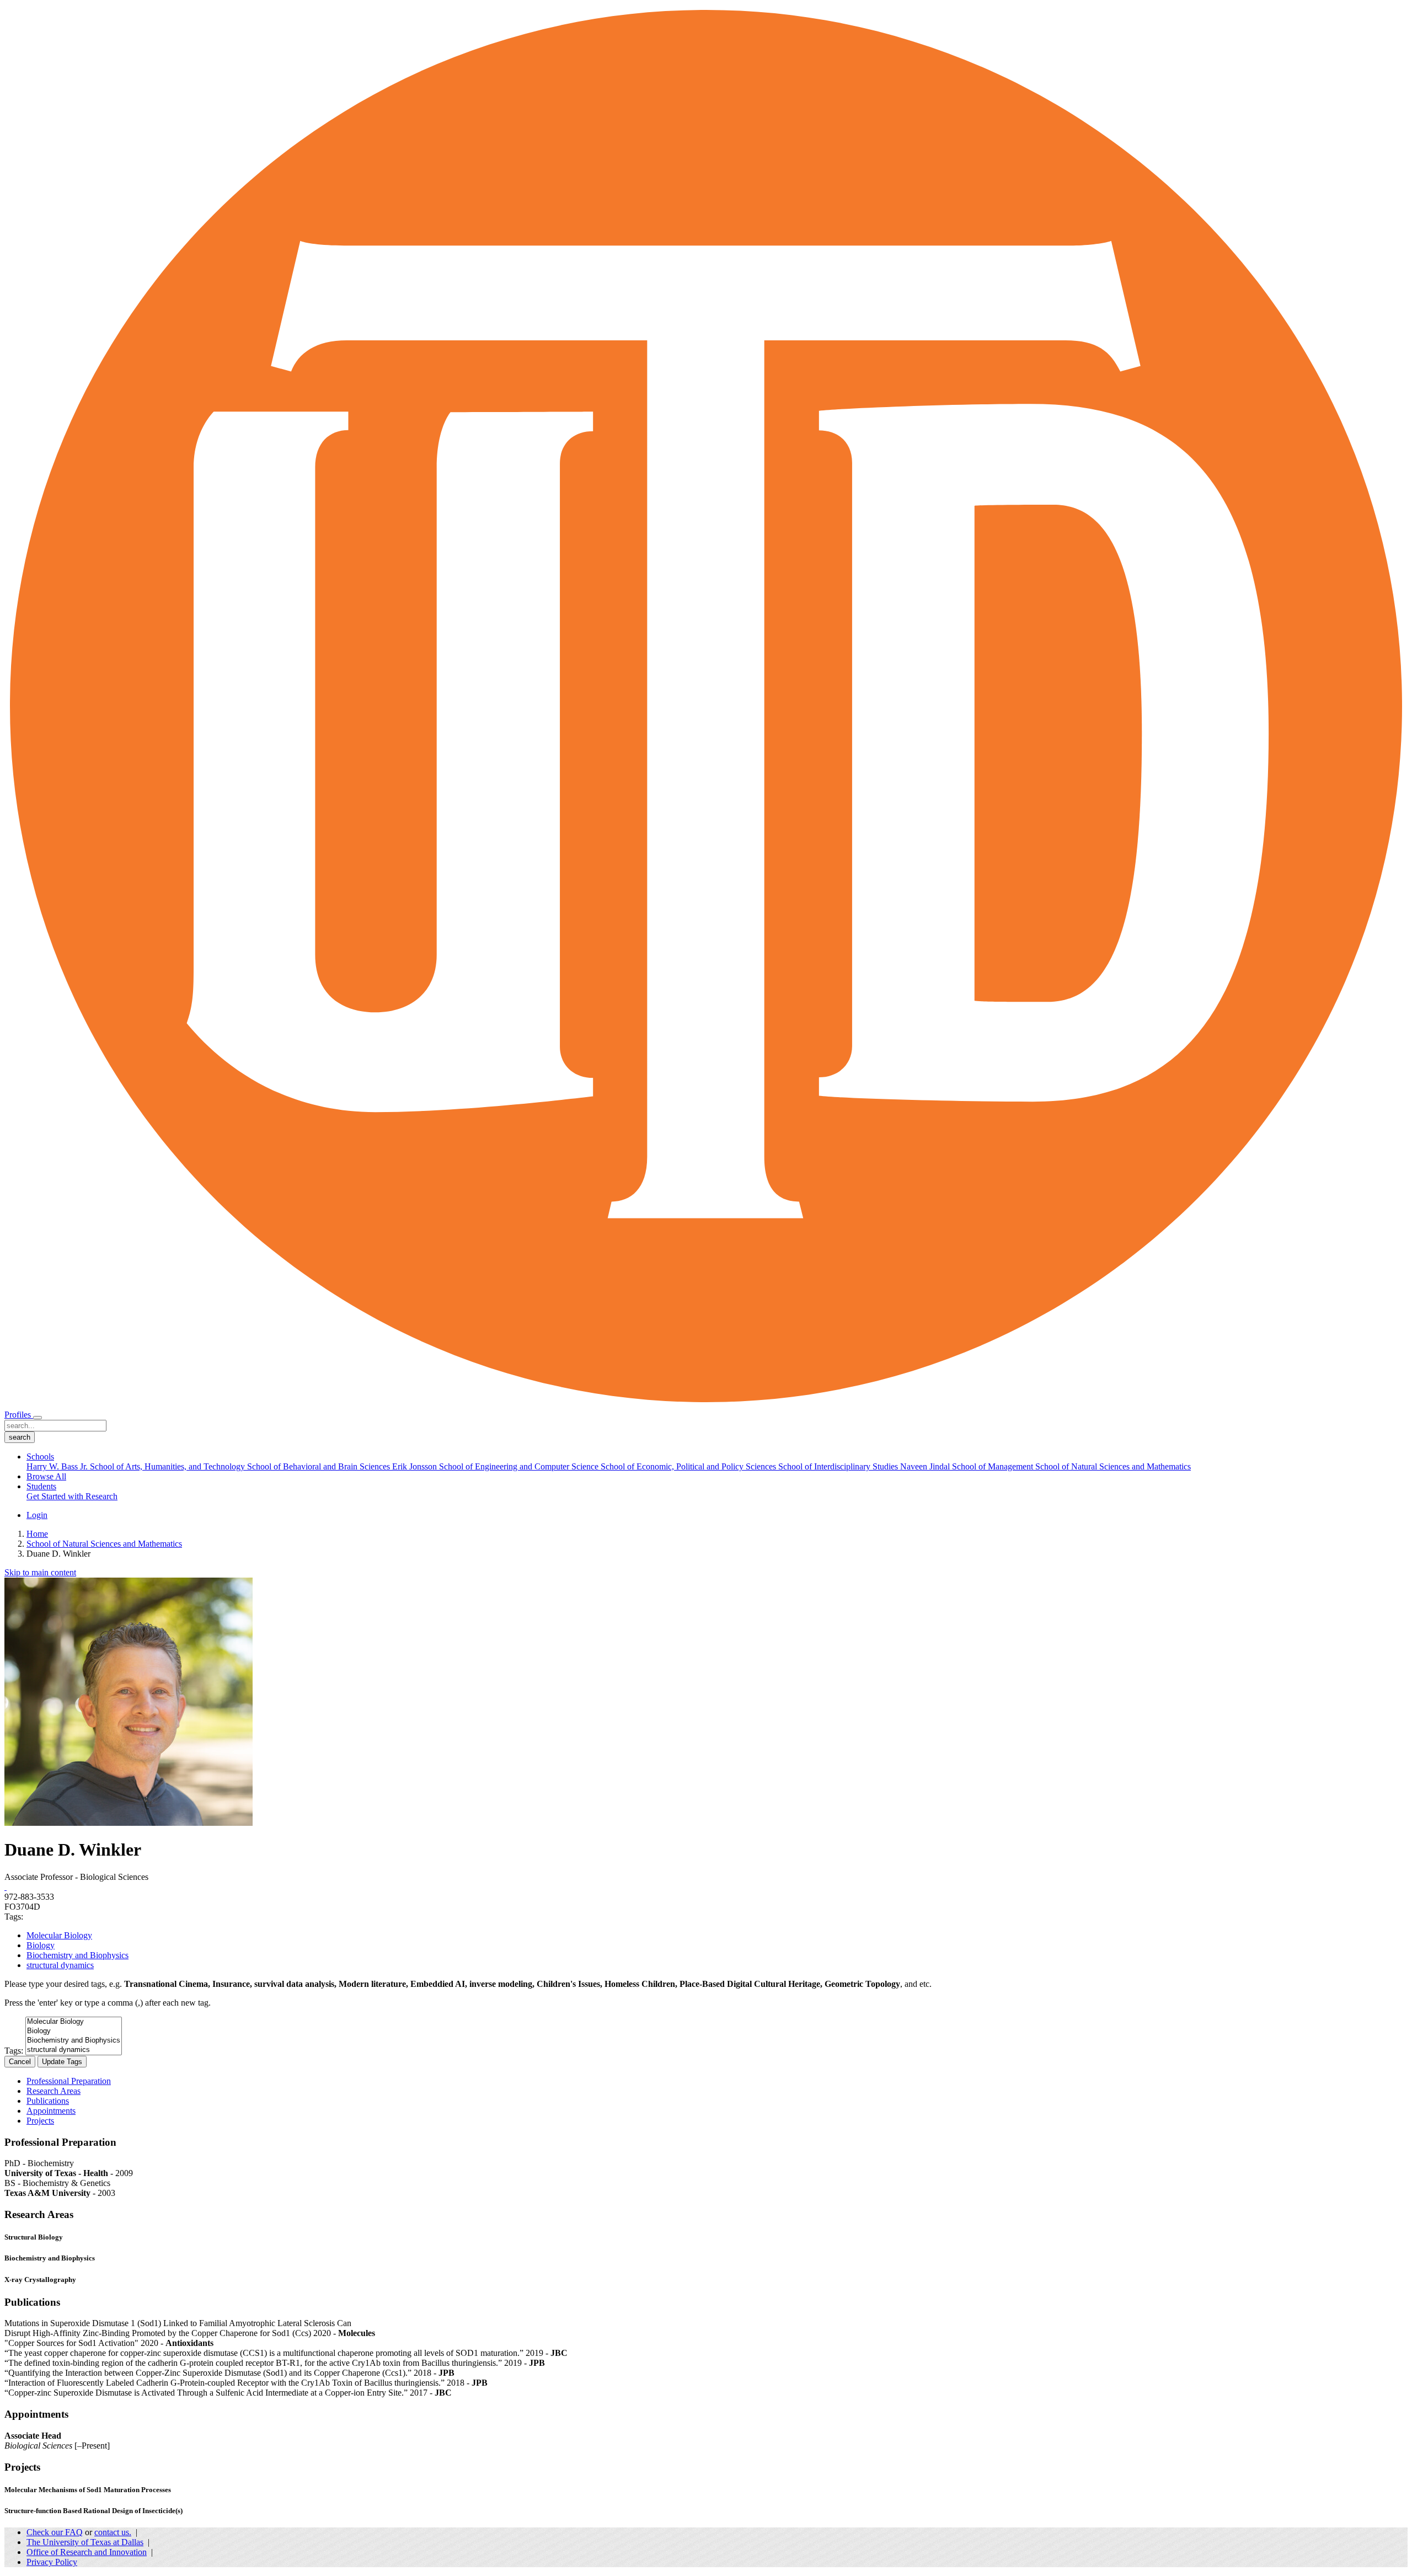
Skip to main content (40, 1572)
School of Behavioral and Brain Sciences (320, 1466)
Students (41, 1486)
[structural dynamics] (74, 2050)
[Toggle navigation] (38, 1418)
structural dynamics (60, 1965)
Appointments (51, 2111)
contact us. (113, 2532)
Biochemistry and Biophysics (77, 1955)
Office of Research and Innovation (87, 2552)
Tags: (14, 2051)
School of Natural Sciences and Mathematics (1113, 1466)
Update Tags (62, 2062)
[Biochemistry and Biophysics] (74, 2041)
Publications (48, 2101)
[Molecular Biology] (74, 2022)
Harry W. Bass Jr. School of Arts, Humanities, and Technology (137, 1466)
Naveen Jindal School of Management (968, 1466)
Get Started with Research (72, 1496)
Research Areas (54, 2091)
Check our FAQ (55, 2532)
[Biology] (74, 2031)
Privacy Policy (52, 2562)
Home (37, 1534)
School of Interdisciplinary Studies (839, 1466)
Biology (41, 1945)
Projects (40, 2121)
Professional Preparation (69, 2081)
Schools (40, 1457)
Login (37, 1515)
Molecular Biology (59, 1935)
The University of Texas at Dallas (85, 2542)
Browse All (46, 1476)
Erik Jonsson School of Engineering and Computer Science (496, 1466)
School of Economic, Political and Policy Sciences (689, 1466)
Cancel (20, 2062)
